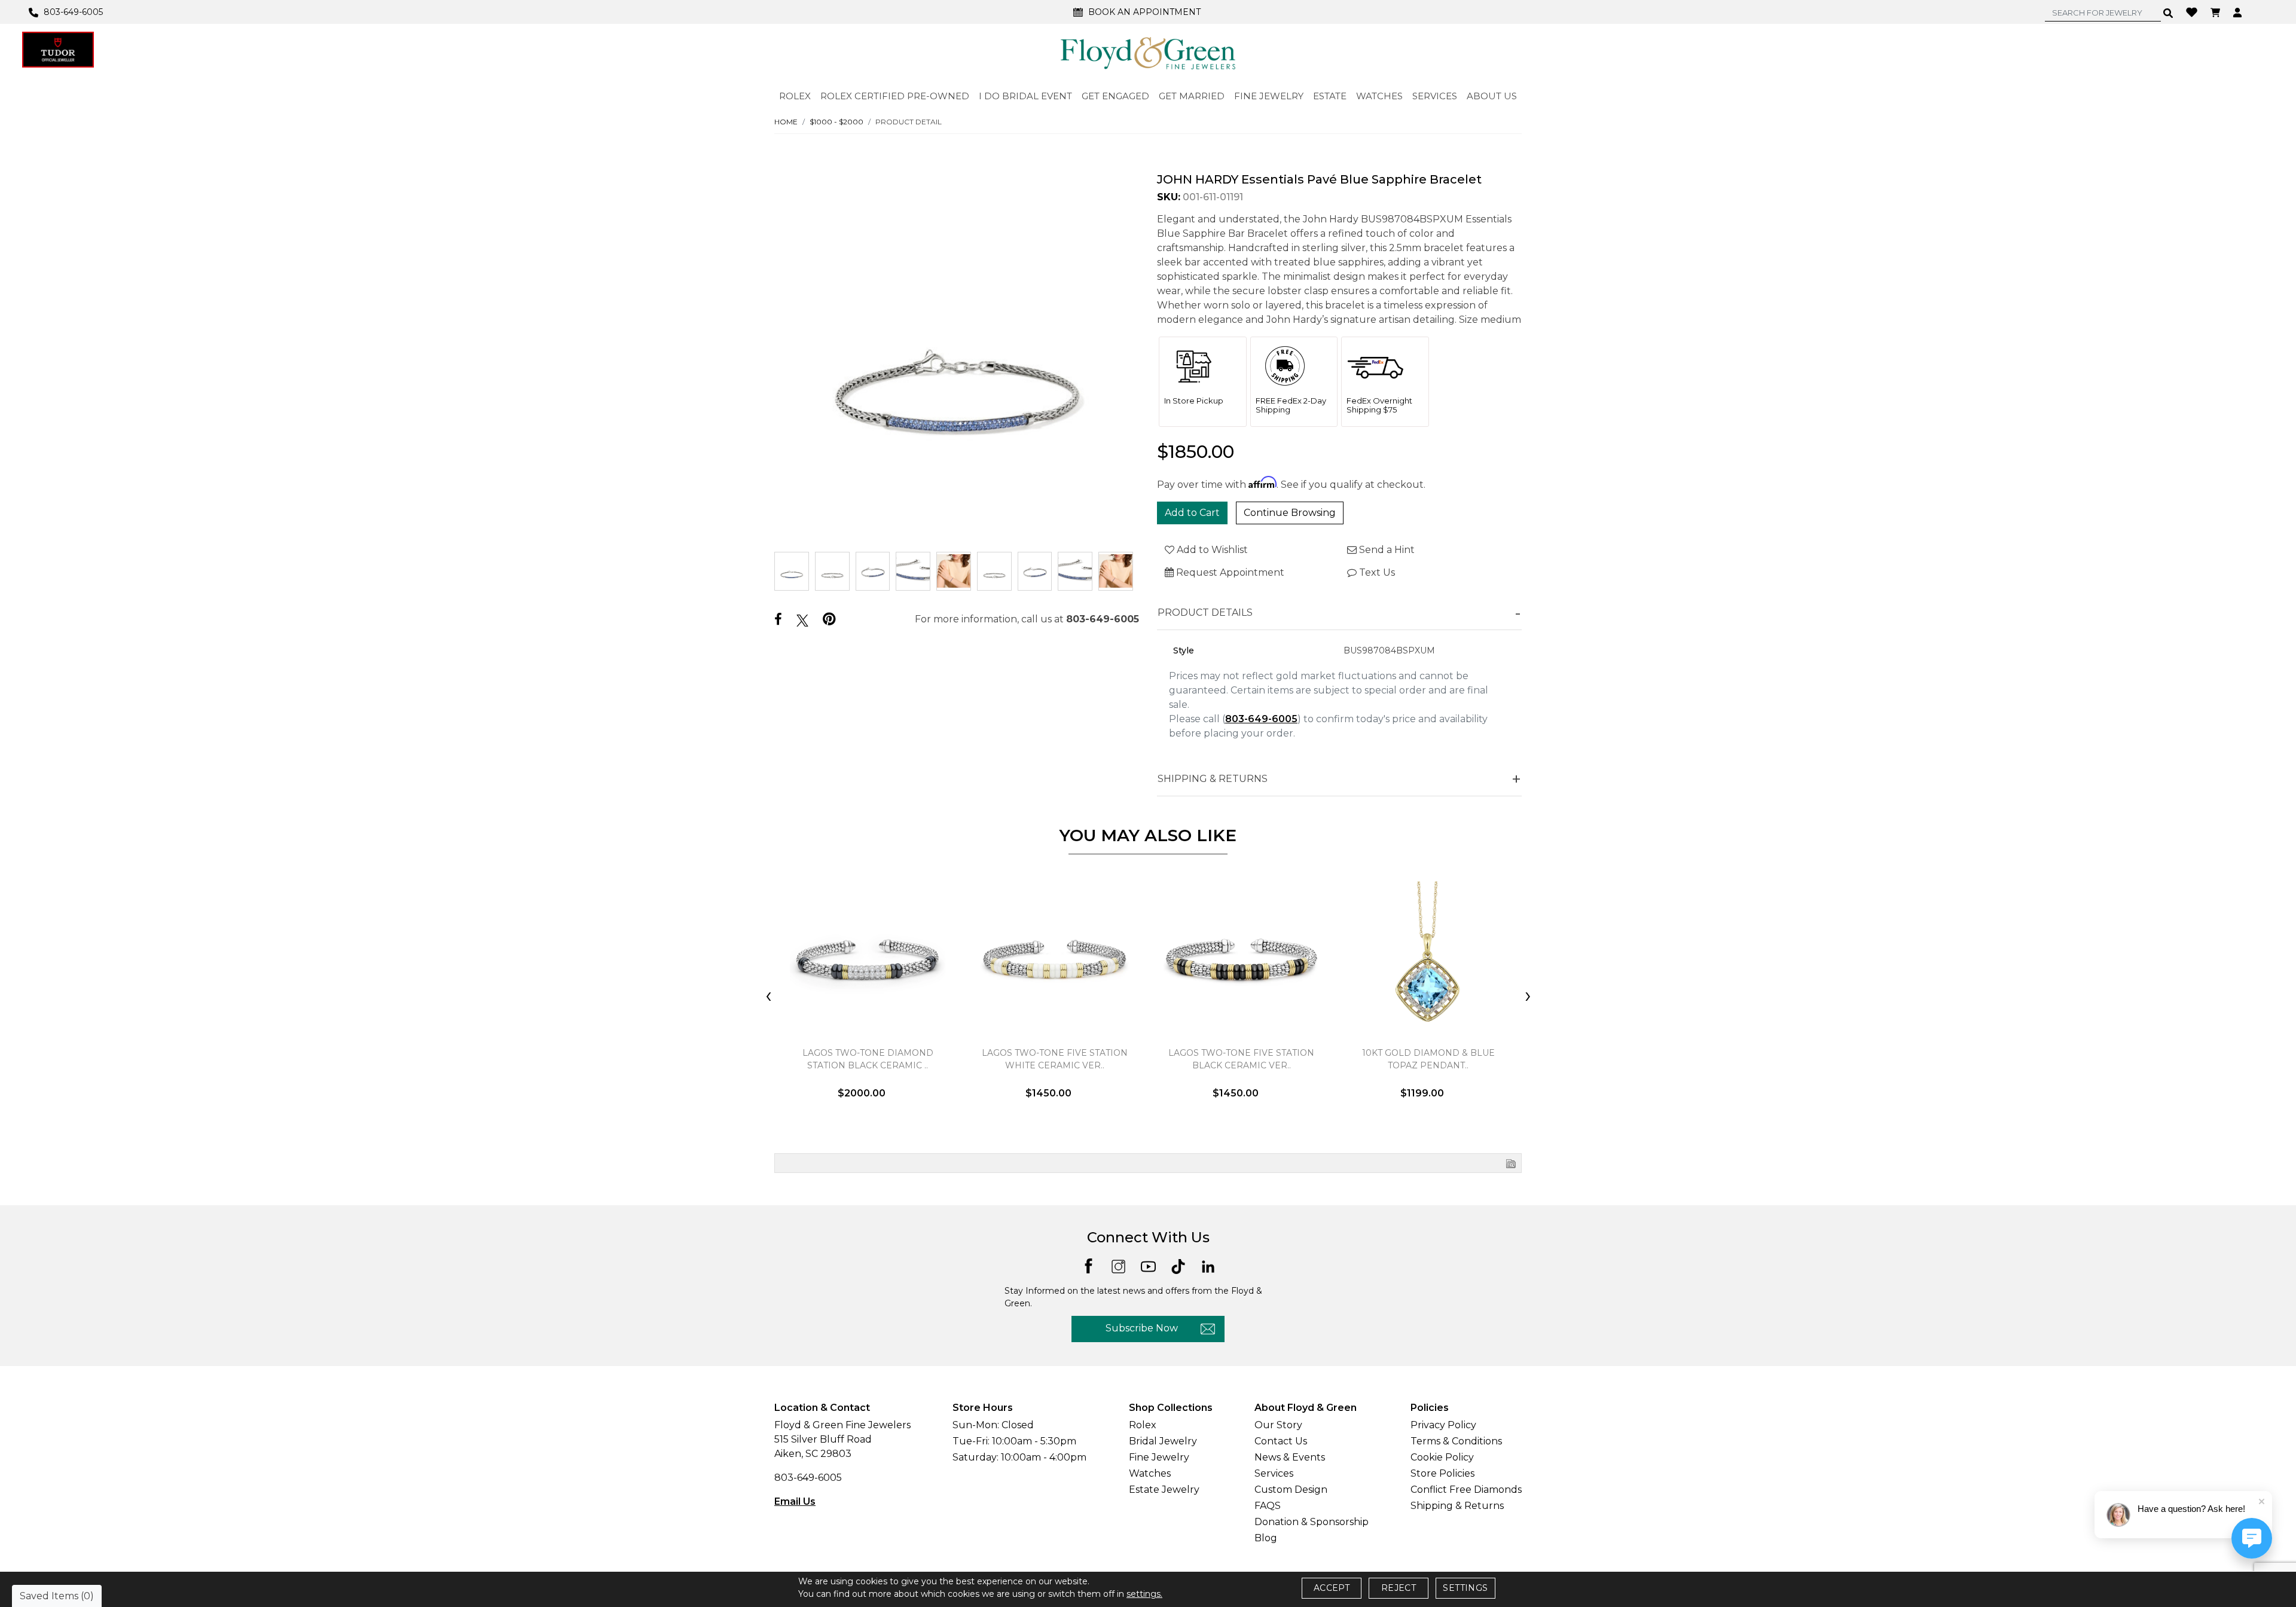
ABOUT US (1492, 96)
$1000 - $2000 (836, 122)
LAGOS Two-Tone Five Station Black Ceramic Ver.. (1241, 1059)
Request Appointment (1229, 572)
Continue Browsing (1290, 513)
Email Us (795, 1501)
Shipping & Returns (1457, 1506)
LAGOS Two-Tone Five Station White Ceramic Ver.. (1055, 1059)
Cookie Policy (1442, 1457)
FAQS (1268, 1506)
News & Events (1290, 1457)
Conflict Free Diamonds (1466, 1490)
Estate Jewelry (1164, 1490)
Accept (1332, 1588)
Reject (1399, 1588)
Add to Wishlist (1211, 550)
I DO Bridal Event (1025, 96)
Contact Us (1281, 1441)
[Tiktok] (1178, 1265)
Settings (1465, 1588)
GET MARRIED (1192, 96)
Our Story (1278, 1425)
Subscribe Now (1142, 1328)
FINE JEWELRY (1269, 96)
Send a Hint (1386, 550)
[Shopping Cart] (2217, 12)
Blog (1266, 1538)
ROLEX (795, 96)
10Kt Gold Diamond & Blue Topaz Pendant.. (1428, 1059)
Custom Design (1291, 1490)
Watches (1150, 1473)
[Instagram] (1118, 1265)
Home (786, 122)
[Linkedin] (1208, 1265)
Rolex (1143, 1425)
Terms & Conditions (1456, 1441)
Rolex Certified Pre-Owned (895, 96)
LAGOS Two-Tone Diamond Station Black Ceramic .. (868, 1059)
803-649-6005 (1103, 619)
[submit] (2168, 13)
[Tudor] (58, 50)
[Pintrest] (829, 619)
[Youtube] (1148, 1265)
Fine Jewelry (1159, 1457)
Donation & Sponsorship (1312, 1522)
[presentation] (768, 997)
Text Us (1376, 572)
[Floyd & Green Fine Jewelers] (1148, 53)
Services (1274, 1473)
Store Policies (1442, 1473)
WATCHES (1379, 96)
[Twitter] (802, 620)
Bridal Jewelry (1163, 1441)
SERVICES (1435, 96)
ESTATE (1330, 96)
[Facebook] (778, 620)
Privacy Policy (1443, 1425)
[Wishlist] (2193, 11)
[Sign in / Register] (2239, 12)
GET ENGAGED (1115, 96)
